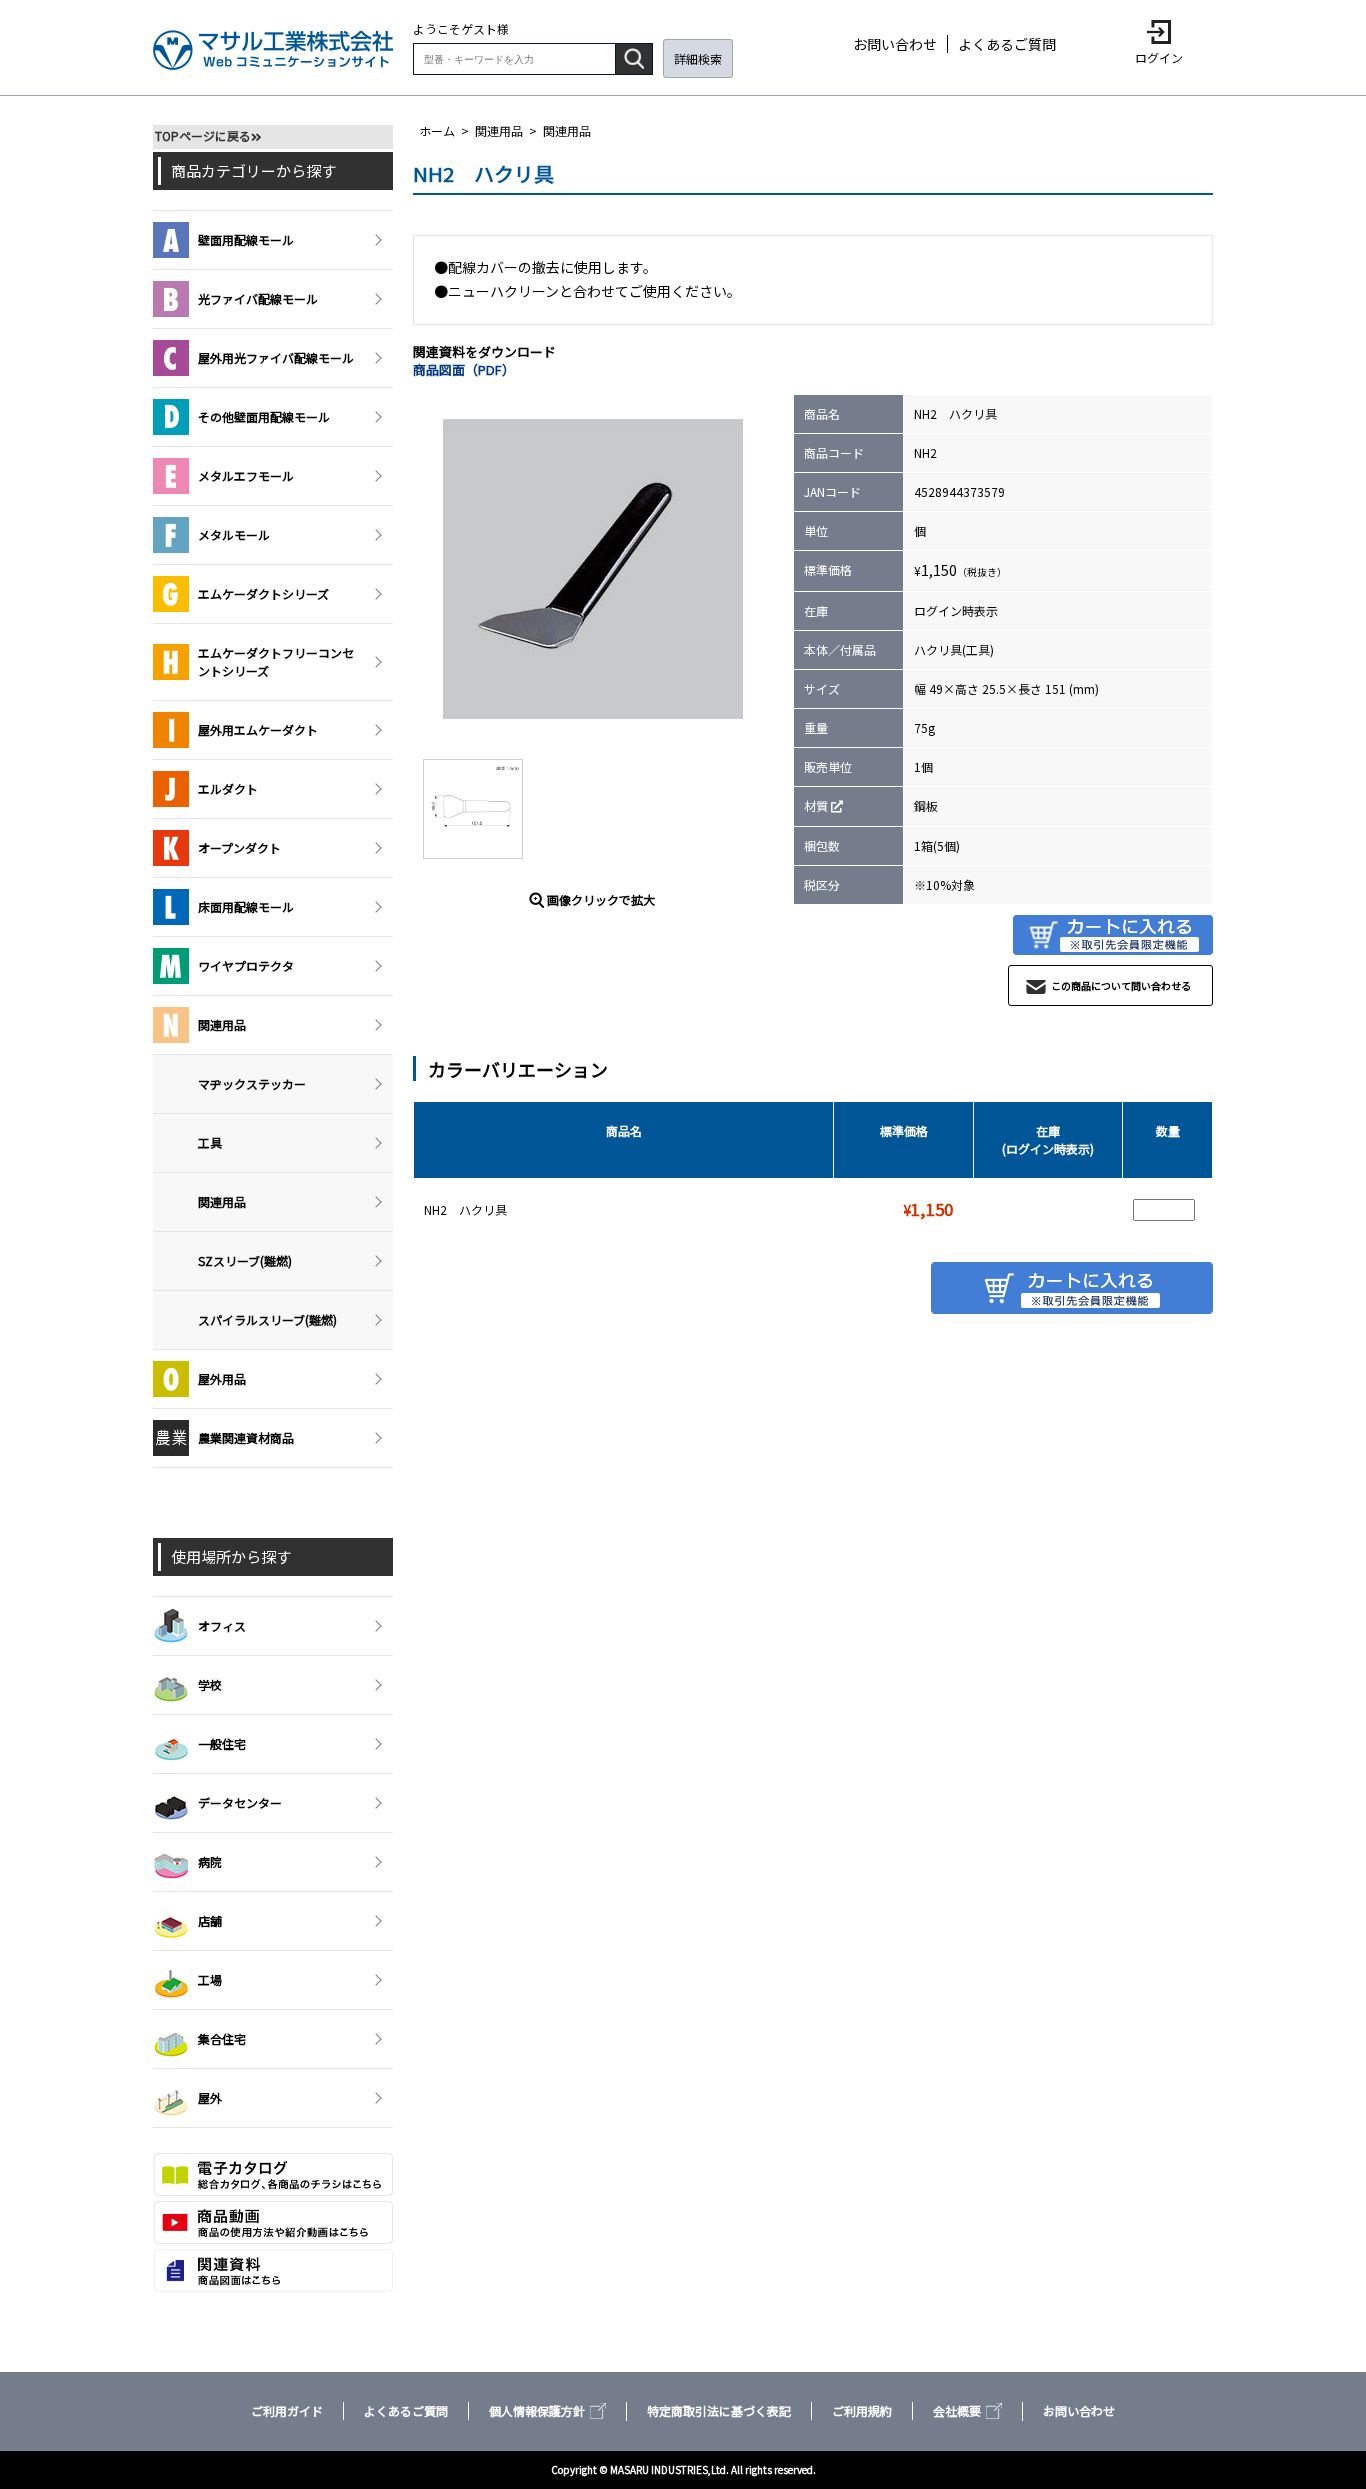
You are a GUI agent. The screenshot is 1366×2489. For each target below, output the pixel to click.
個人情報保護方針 (537, 2410)
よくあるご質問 (1007, 44)
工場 (210, 1979)
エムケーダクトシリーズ (263, 593)
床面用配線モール (246, 906)
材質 (816, 805)
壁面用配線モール (246, 239)
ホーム (437, 130)
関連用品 (499, 130)
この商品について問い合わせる (1121, 985)
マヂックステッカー (252, 1083)
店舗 (210, 1920)
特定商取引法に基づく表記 (719, 2410)
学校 (210, 1684)
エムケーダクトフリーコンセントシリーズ (276, 661)
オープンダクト (239, 847)
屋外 (210, 2097)
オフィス (222, 1625)
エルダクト (228, 788)
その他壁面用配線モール (264, 416)
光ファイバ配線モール (258, 298)
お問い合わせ (895, 44)
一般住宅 (222, 1743)
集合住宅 (222, 2038)
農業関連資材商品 (246, 1437)
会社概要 (957, 2410)
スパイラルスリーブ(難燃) (267, 1319)
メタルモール (234, 534)
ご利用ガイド (287, 2410)
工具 (210, 1142)
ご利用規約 (862, 2410)
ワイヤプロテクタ (246, 965)
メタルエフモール (246, 475)
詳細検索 (698, 58)
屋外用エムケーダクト (258, 729)
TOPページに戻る (203, 135)
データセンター (240, 1802)
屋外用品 (222, 1378)
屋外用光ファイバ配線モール (276, 357)
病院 (210, 1861)
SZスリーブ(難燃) (245, 1260)
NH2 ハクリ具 (465, 1209)
